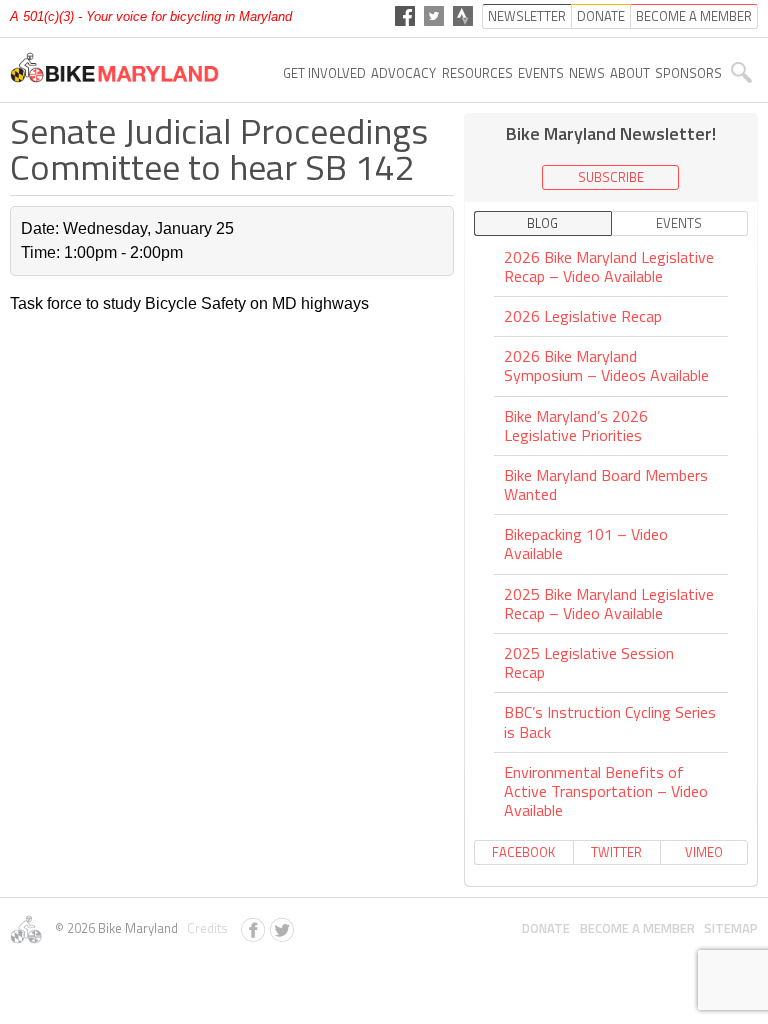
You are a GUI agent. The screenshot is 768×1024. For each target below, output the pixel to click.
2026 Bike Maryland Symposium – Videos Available (606, 365)
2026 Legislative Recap (583, 316)
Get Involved (324, 73)
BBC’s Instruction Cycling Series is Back (610, 721)
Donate (546, 928)
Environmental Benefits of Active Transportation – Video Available (606, 791)
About (630, 73)
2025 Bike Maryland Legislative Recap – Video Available (609, 603)
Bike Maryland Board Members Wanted (606, 484)
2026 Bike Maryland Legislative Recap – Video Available (609, 268)
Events (541, 73)
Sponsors (688, 73)
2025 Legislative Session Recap (589, 662)
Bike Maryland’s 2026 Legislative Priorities (576, 425)
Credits (204, 928)
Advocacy (403, 73)
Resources (477, 73)
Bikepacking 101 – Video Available (586, 543)
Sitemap (731, 928)
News (587, 73)
